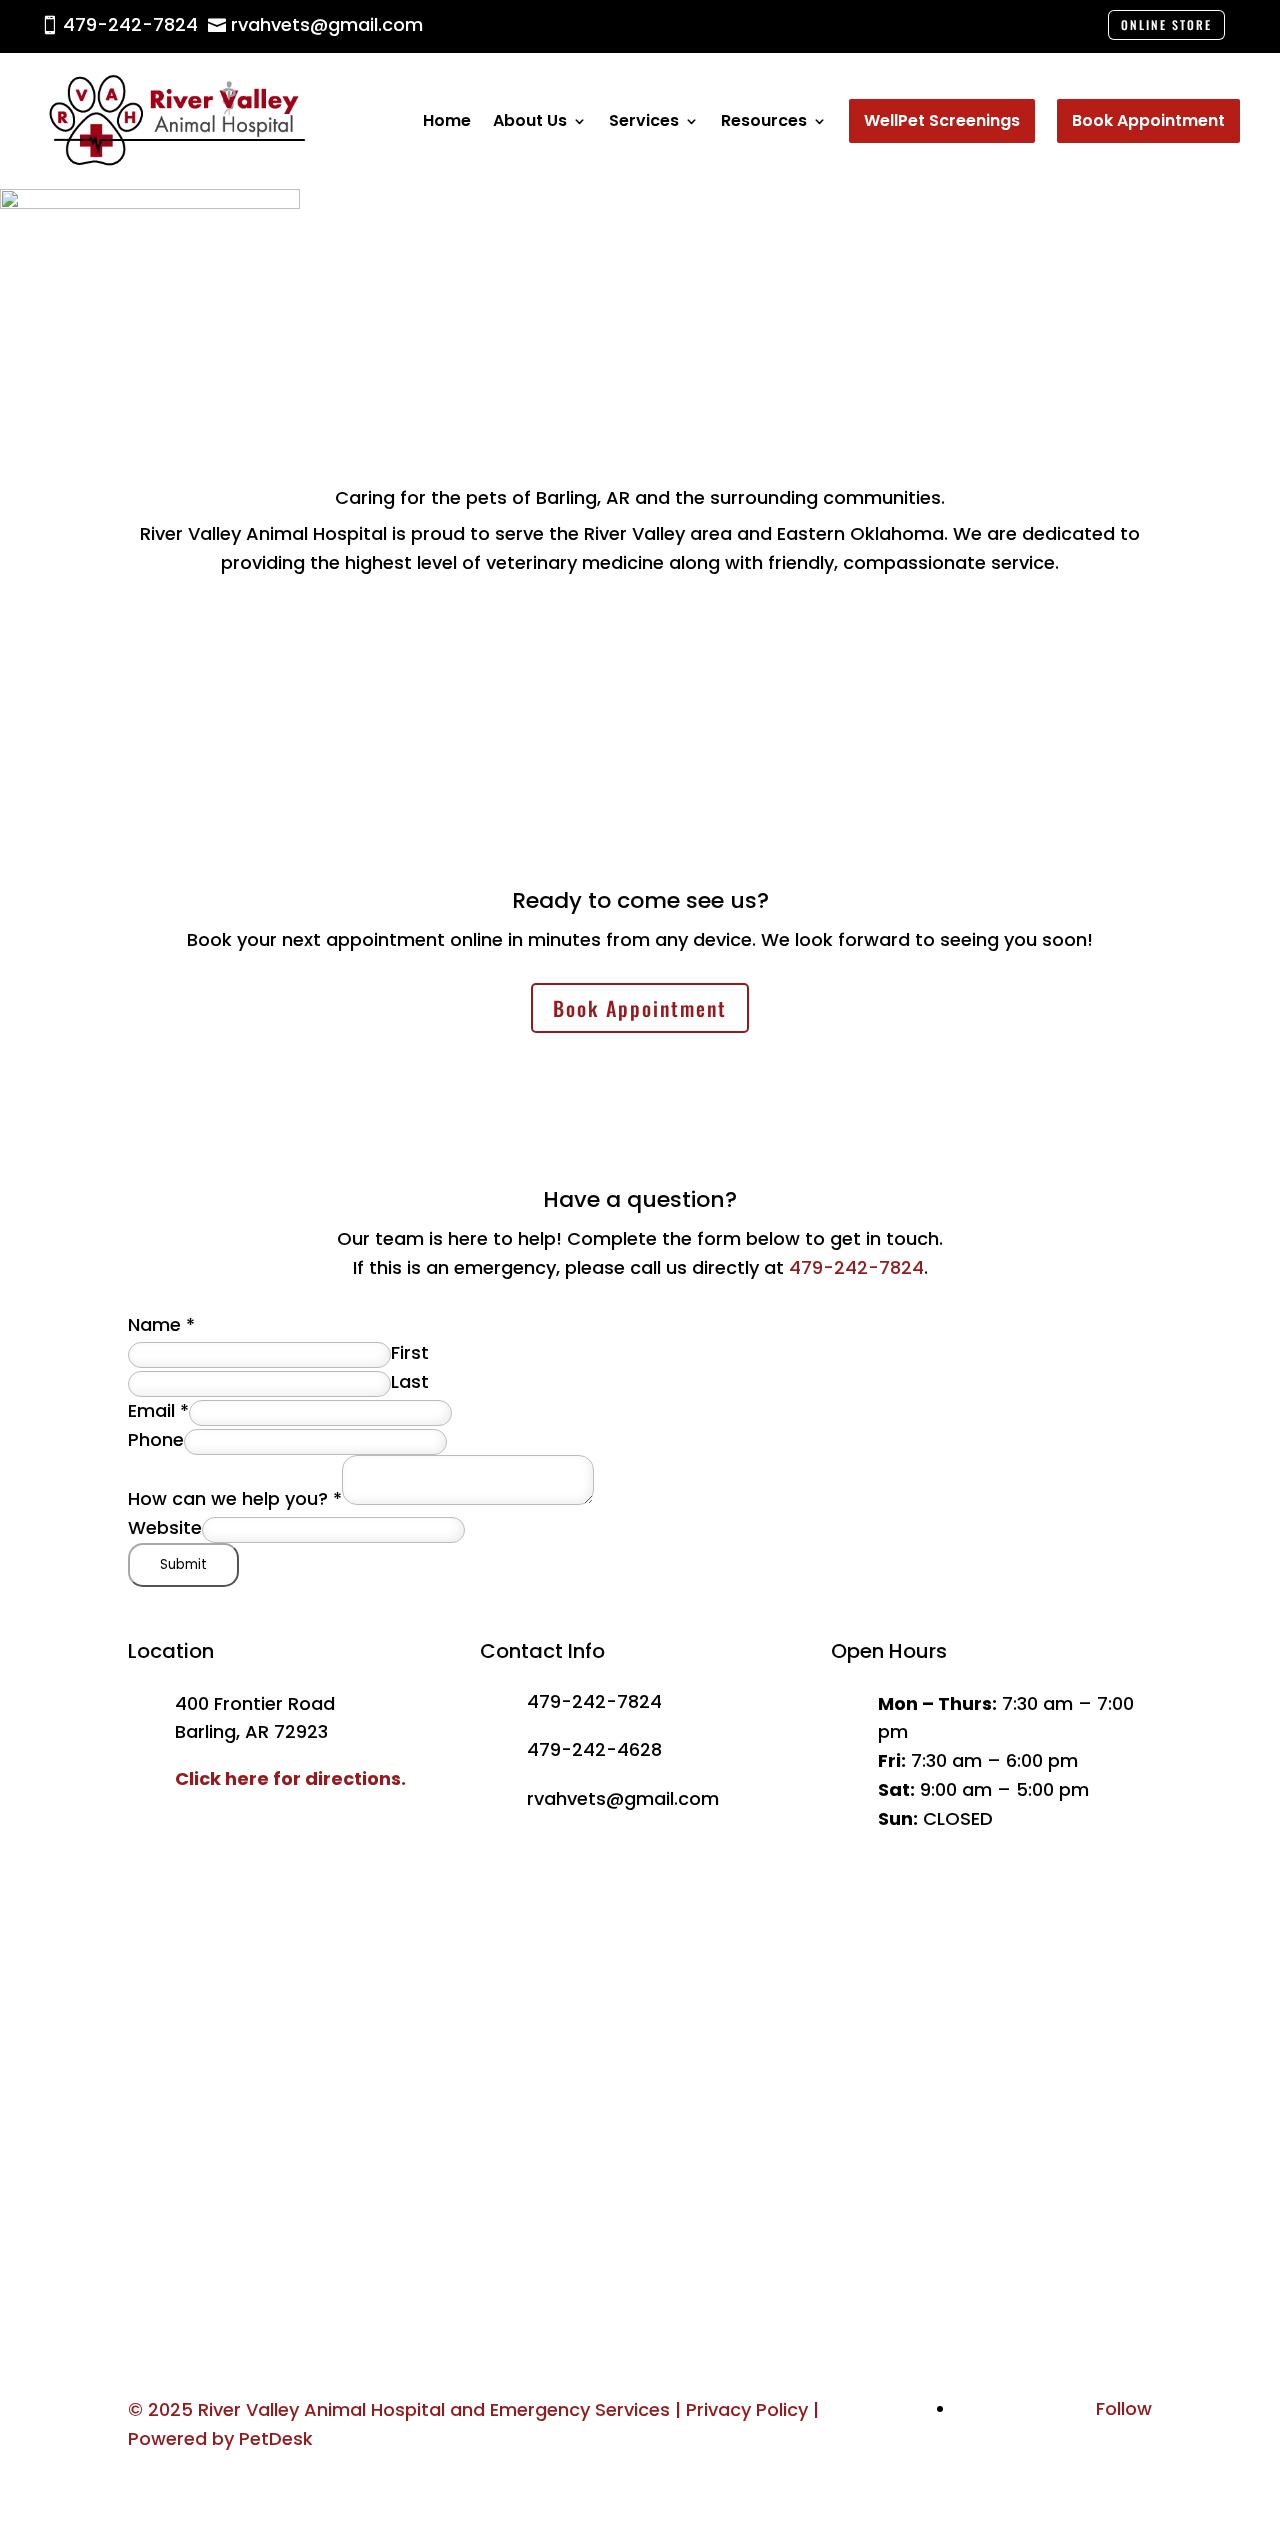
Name (161, 1324)
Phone (156, 1439)
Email (158, 1410)
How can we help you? (235, 1498)
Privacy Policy (747, 2409)
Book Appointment (640, 1008)
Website (165, 1527)
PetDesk (276, 2438)
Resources (764, 120)
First (410, 1352)
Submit (183, 1564)
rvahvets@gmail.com (623, 1798)
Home (447, 120)
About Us (530, 120)
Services (644, 120)
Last (410, 1381)
